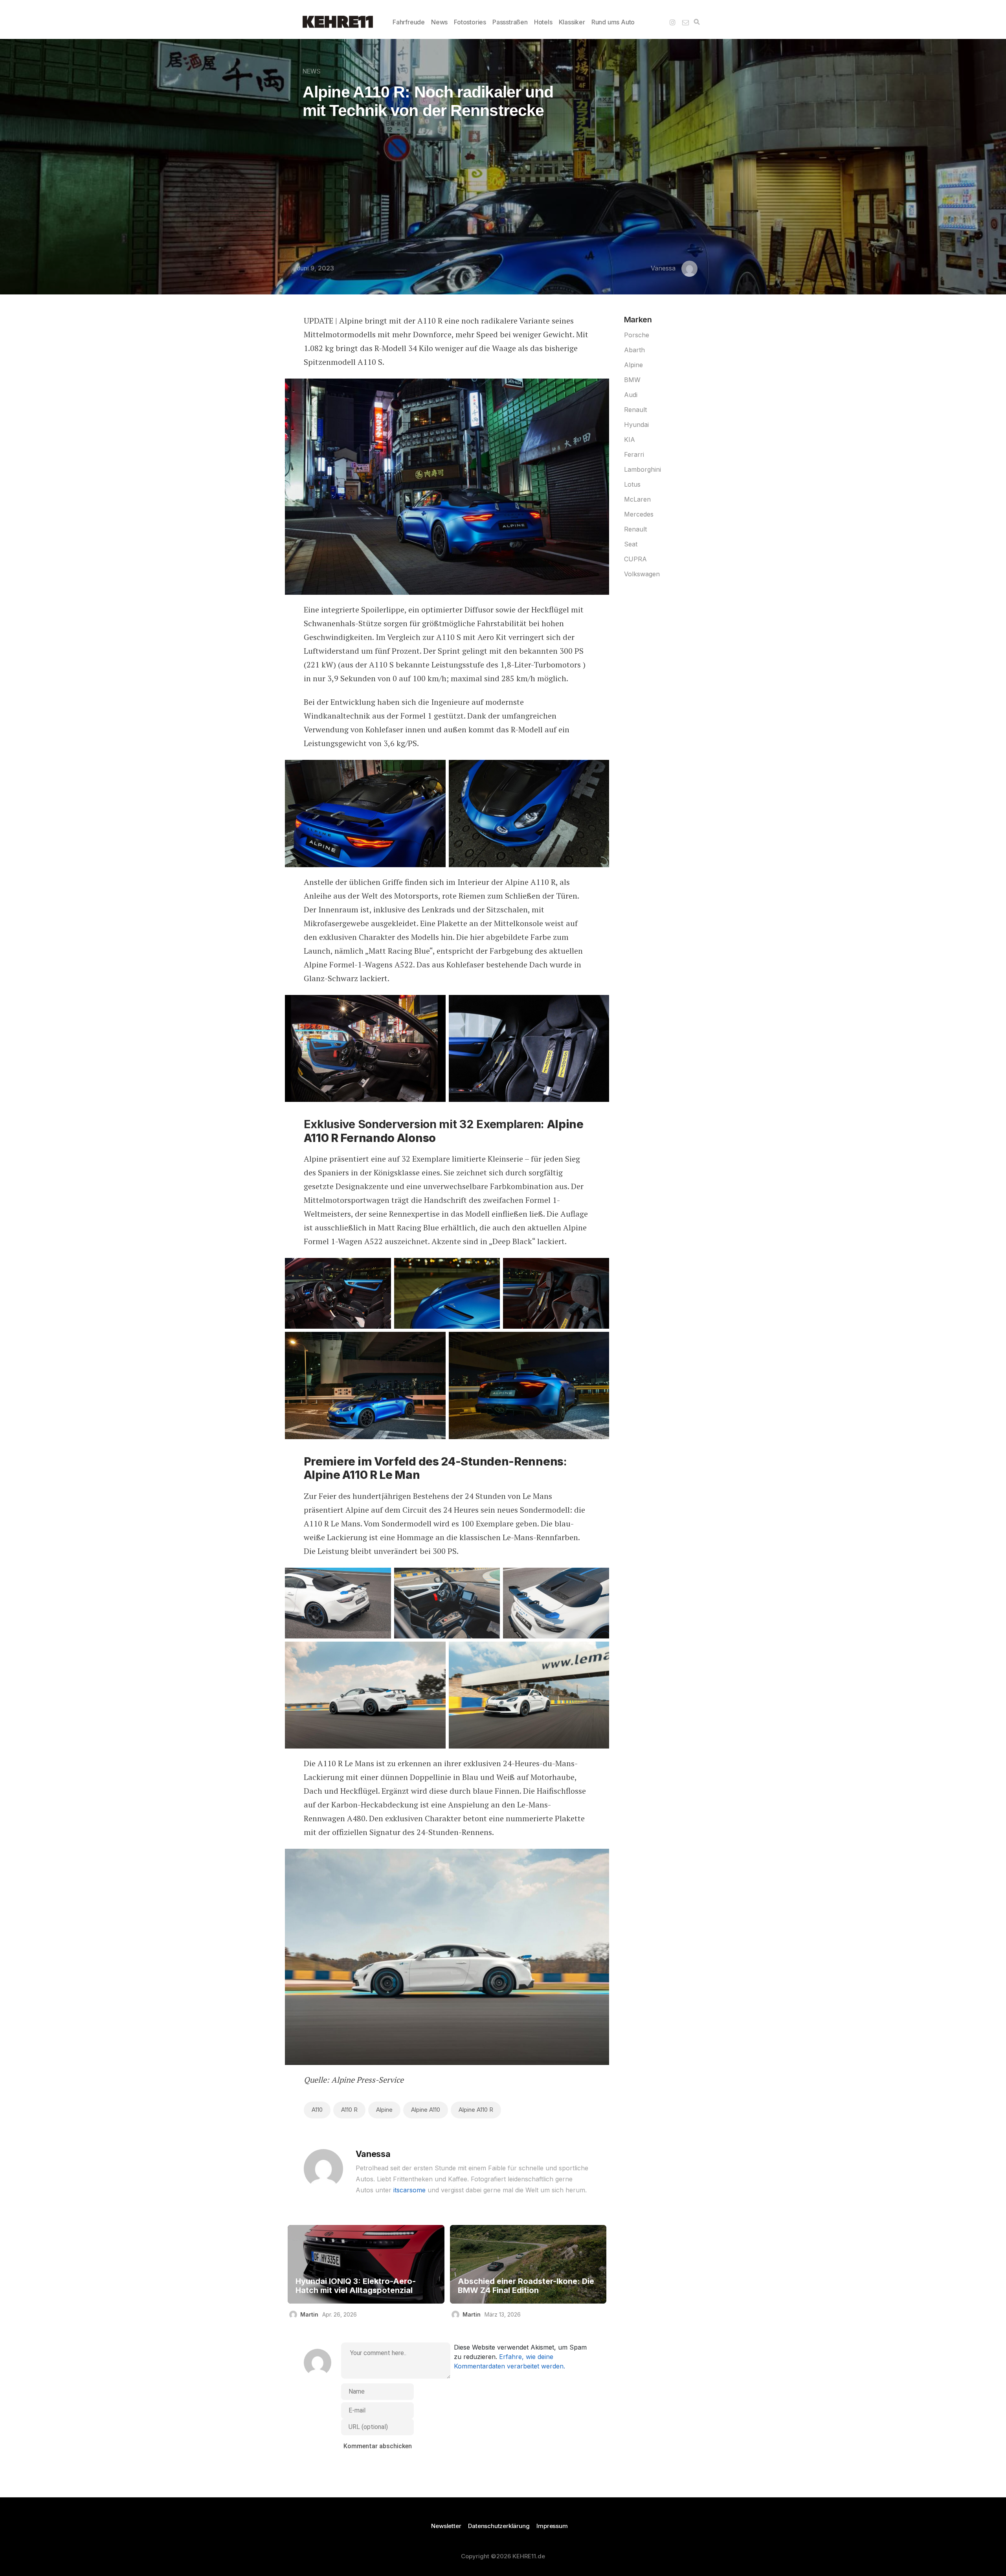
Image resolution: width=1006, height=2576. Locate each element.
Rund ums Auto (613, 22)
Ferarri (634, 454)
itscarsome (409, 2190)
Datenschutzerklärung (499, 2526)
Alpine (384, 2110)
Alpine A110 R (476, 2110)
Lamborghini (643, 469)
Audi (631, 395)
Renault (635, 410)
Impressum (552, 2526)
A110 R (349, 2110)
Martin (309, 2314)
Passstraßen (510, 22)
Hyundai (636, 425)
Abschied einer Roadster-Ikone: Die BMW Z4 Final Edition (526, 2286)
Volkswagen (642, 574)
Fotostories (470, 22)
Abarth (634, 350)
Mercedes (639, 514)
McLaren (637, 499)
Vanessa (663, 268)
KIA (630, 439)
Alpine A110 (426, 2110)
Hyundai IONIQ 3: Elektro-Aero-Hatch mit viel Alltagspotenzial (356, 2286)
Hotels (543, 22)
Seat (631, 544)
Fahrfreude (409, 22)
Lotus (632, 484)
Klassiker (572, 22)
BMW (632, 380)
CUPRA (635, 559)
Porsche (637, 335)
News (439, 22)
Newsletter (446, 2526)
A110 (317, 2110)
